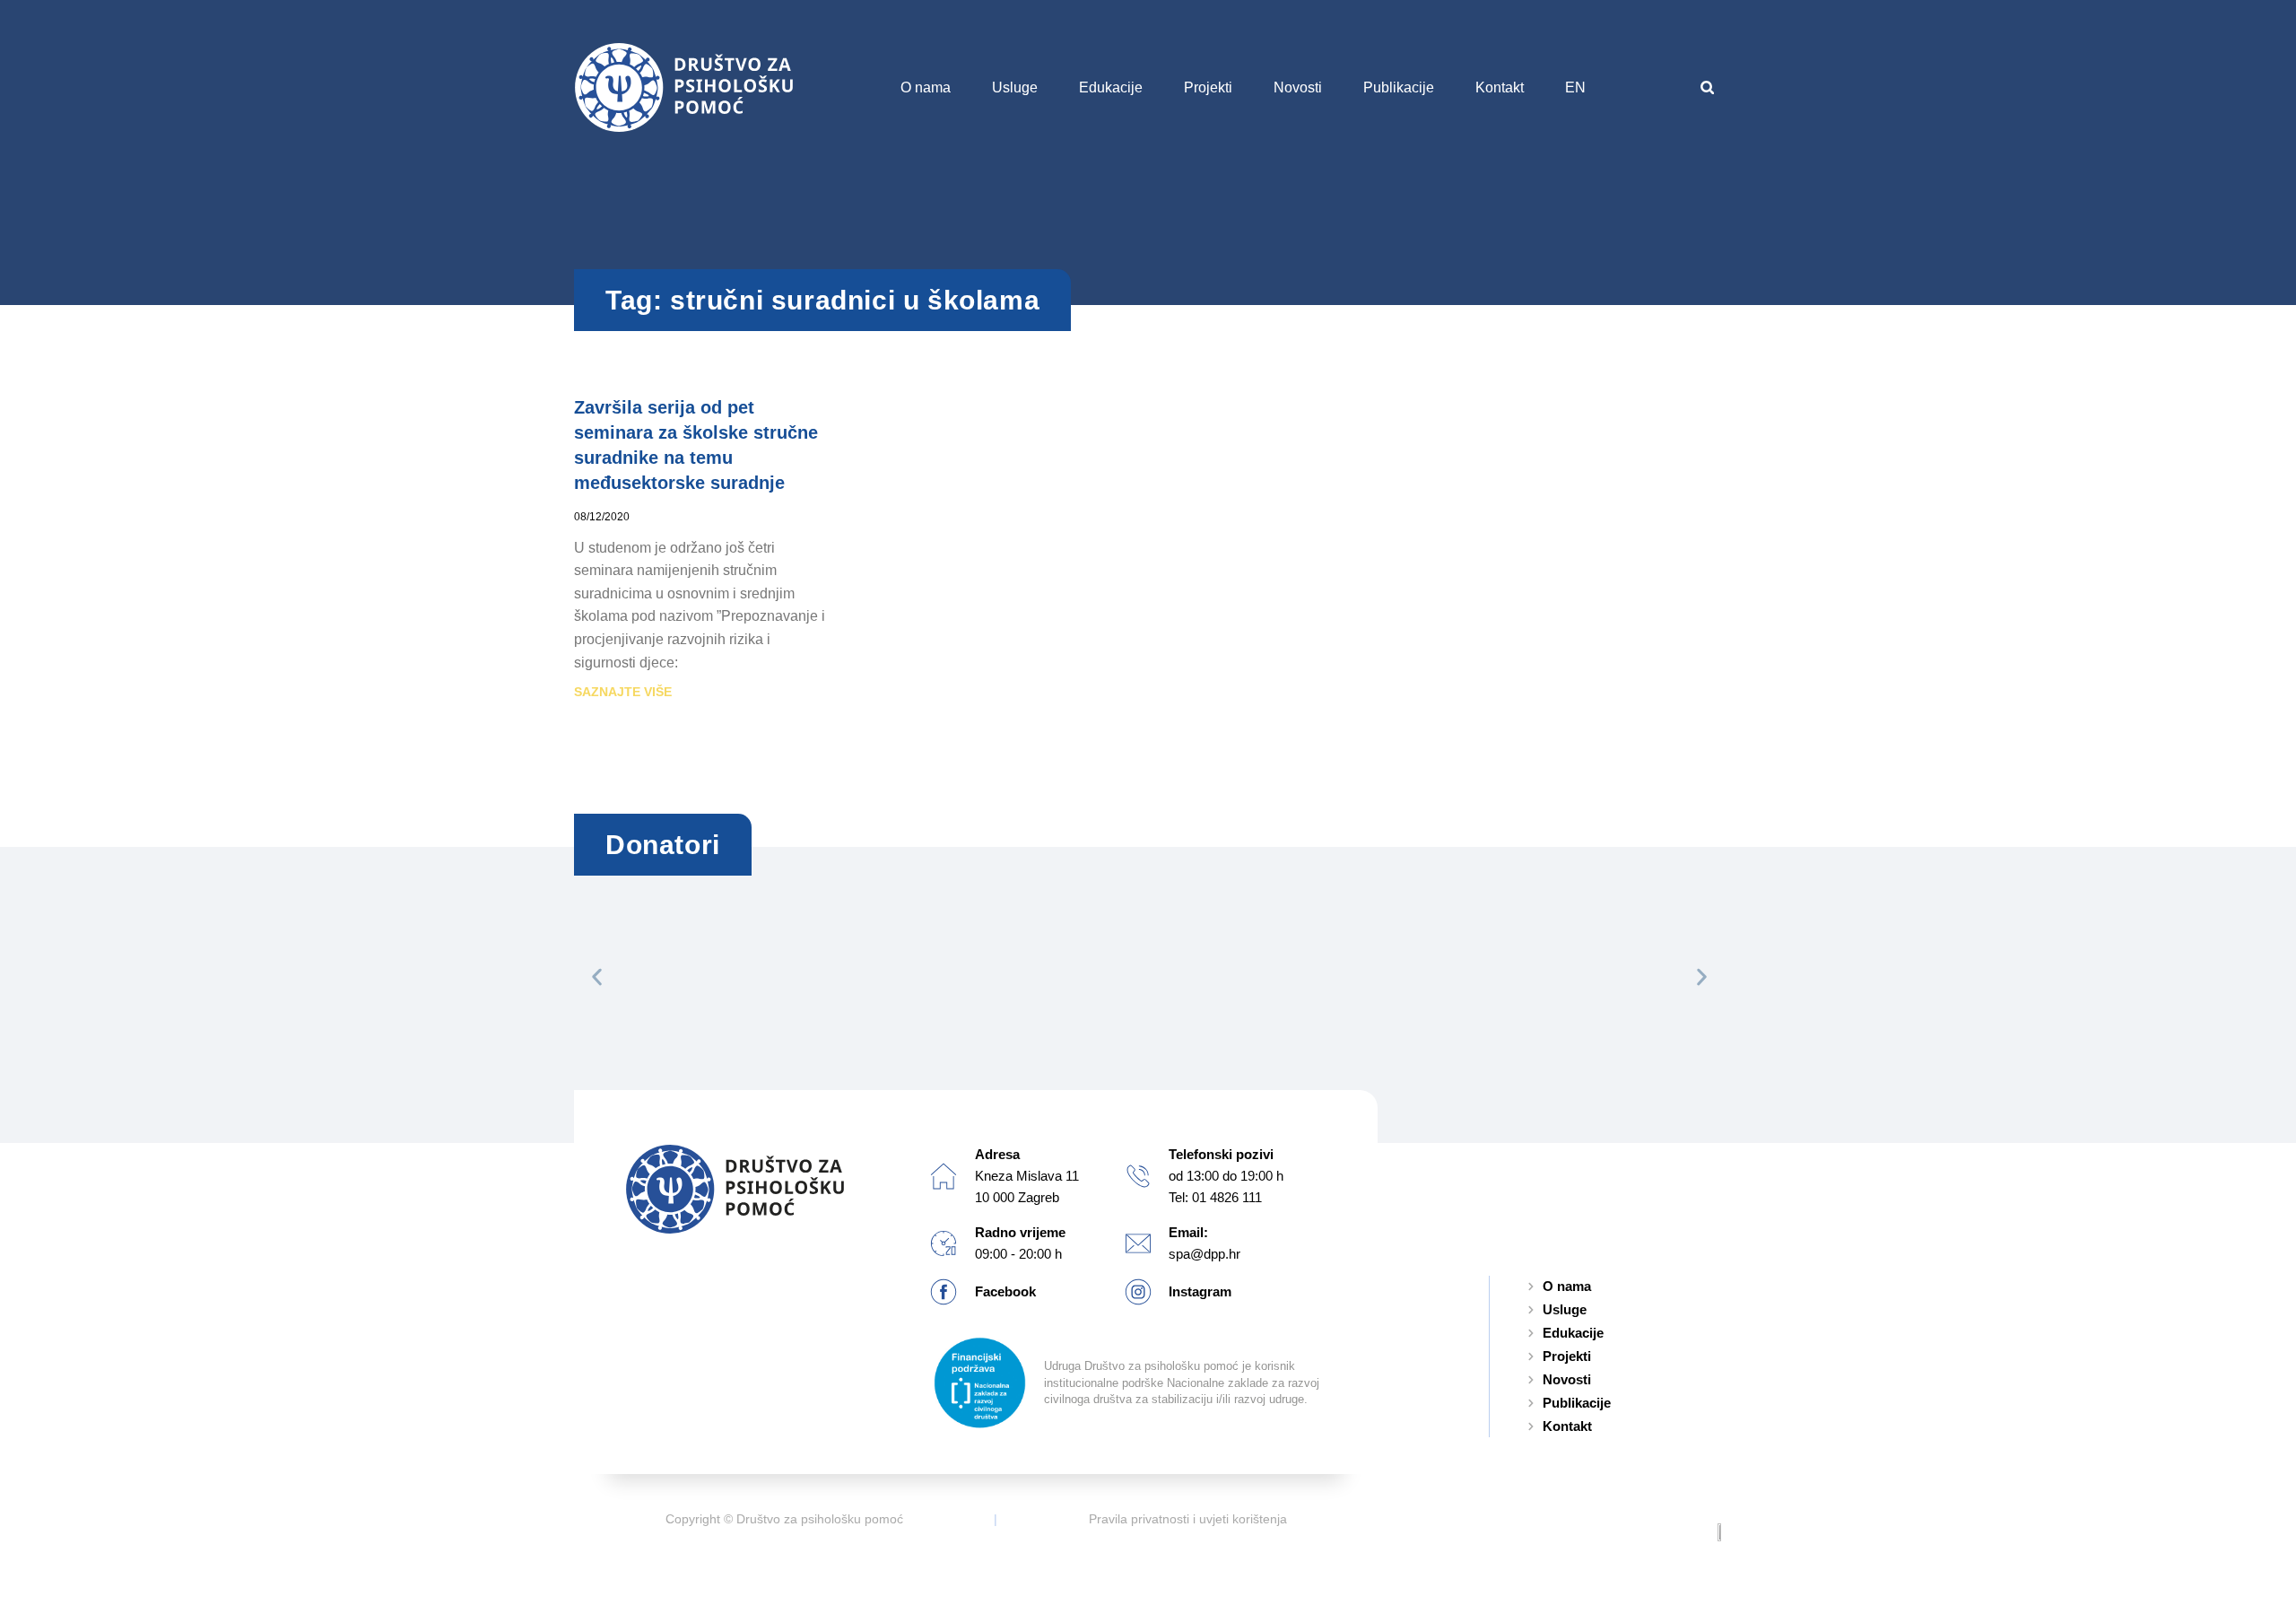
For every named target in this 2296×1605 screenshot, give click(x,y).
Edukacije (1111, 87)
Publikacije (1399, 87)
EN (1575, 87)
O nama (926, 87)
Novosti (1298, 87)
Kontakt (1500, 87)
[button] (1707, 87)
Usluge (1015, 87)
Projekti (1208, 87)
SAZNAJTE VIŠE (623, 692)
